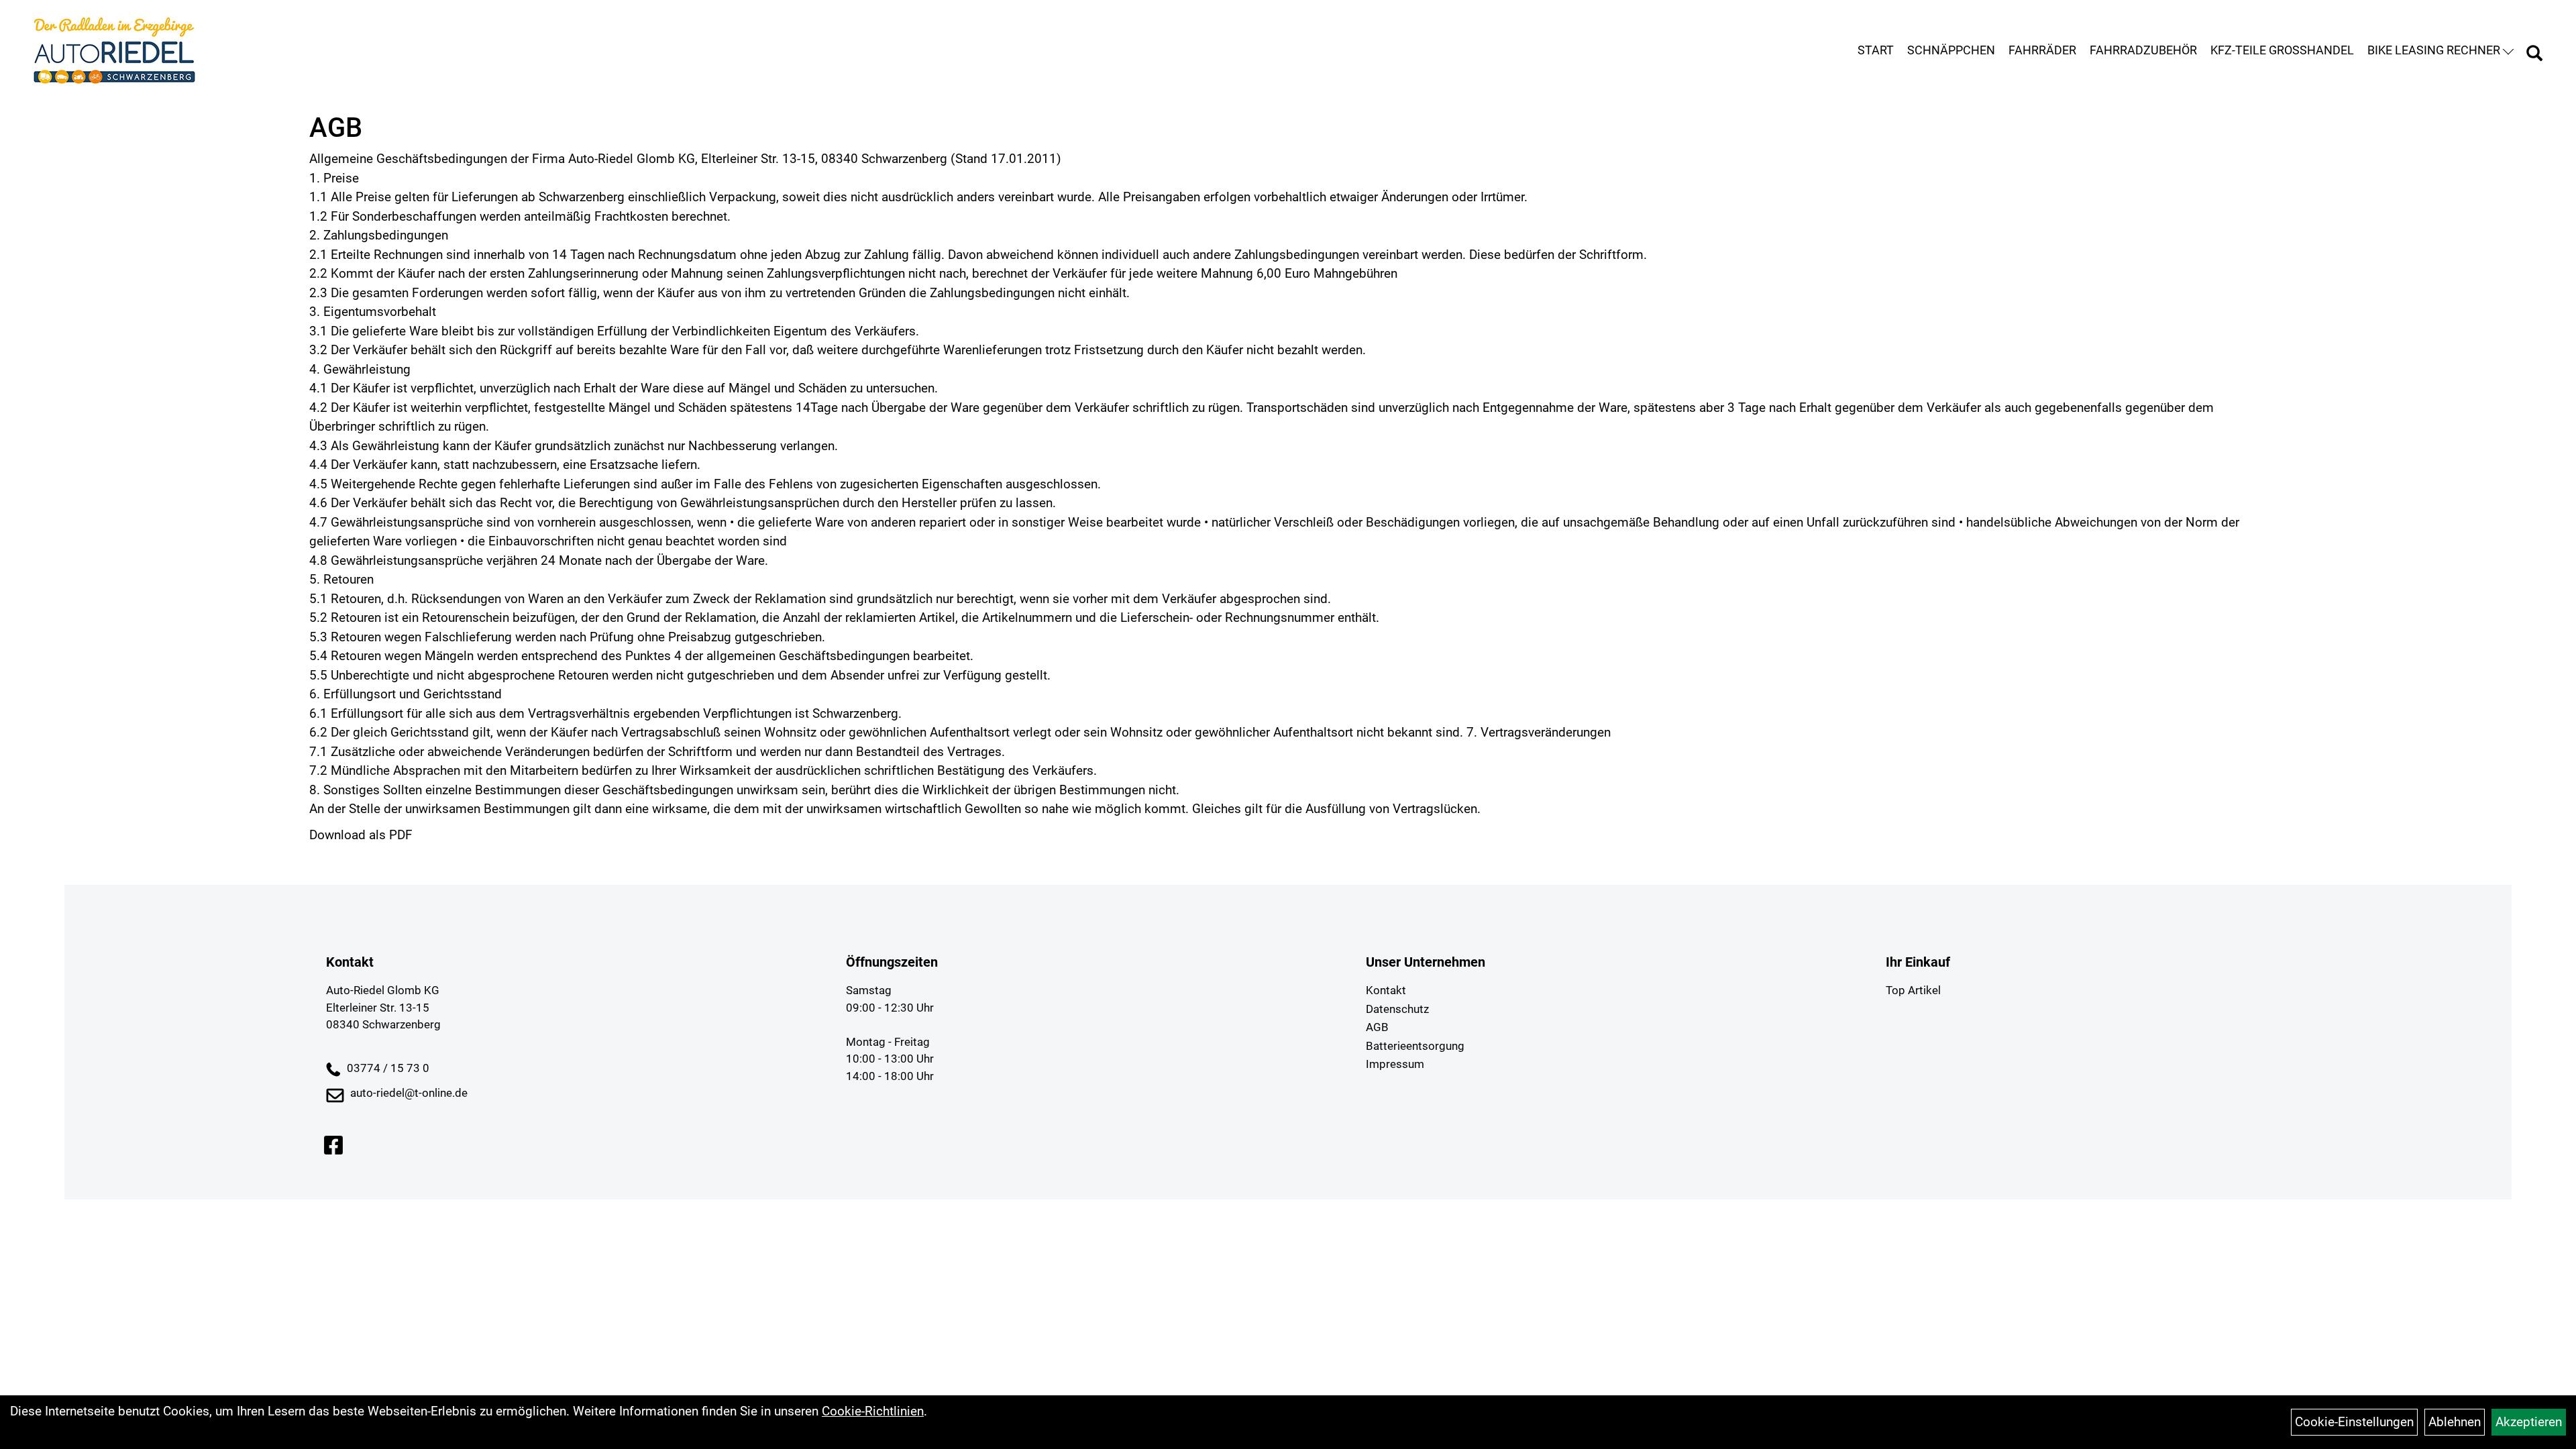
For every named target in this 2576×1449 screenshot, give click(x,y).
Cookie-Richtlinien (873, 1411)
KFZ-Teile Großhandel (2282, 50)
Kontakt (1386, 990)
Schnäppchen (1951, 50)
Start (1876, 50)
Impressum (1395, 1064)
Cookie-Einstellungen (2354, 1422)
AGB (1377, 1027)
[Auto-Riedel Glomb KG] (114, 50)
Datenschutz (1397, 1009)
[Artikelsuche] (2534, 55)
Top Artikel (1913, 990)
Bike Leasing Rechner (2434, 50)
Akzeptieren (2529, 1422)
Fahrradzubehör (2143, 50)
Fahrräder (2042, 50)
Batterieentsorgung (1415, 1046)
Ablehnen (2455, 1422)
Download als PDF (361, 835)
